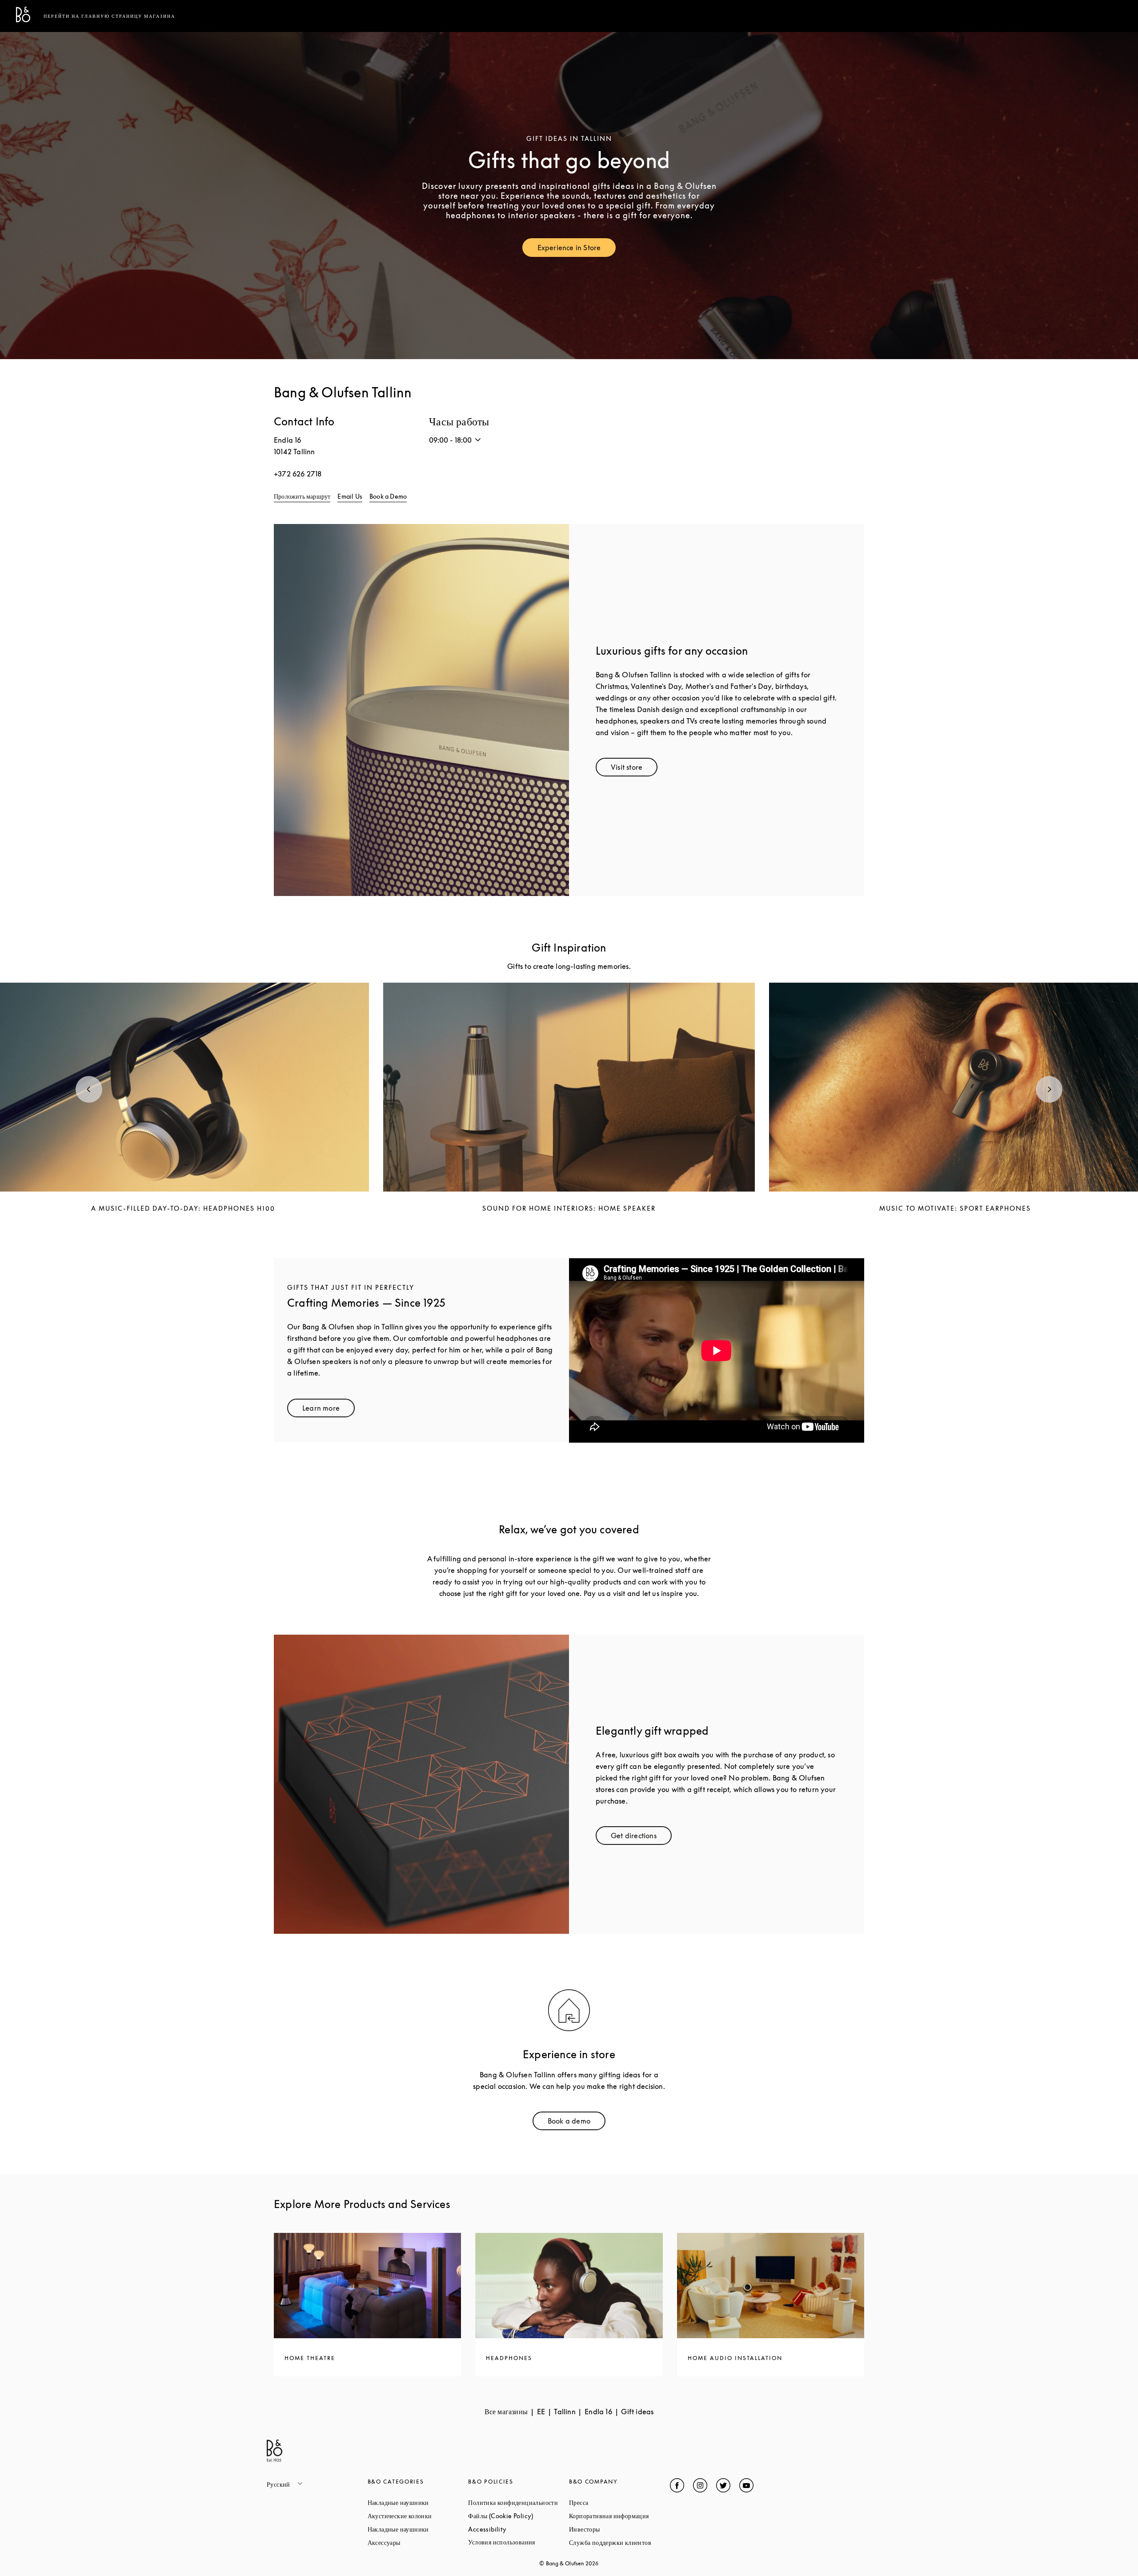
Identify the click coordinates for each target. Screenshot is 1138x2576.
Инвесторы (618, 2529)
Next (1049, 1089)
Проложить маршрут (302, 496)
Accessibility (519, 2529)
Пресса (612, 2502)
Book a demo (577, 2123)
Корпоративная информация (619, 2516)
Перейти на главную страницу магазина (109, 16)
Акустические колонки (418, 2516)
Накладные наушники (418, 2502)
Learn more (329, 1410)
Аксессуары (418, 2542)
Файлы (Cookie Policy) (519, 2516)
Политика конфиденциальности (519, 2502)
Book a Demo (388, 496)
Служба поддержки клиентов (619, 2542)
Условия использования (519, 2542)
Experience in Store (577, 250)
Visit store (634, 769)
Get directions (641, 1838)
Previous (89, 1089)
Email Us (350, 496)
